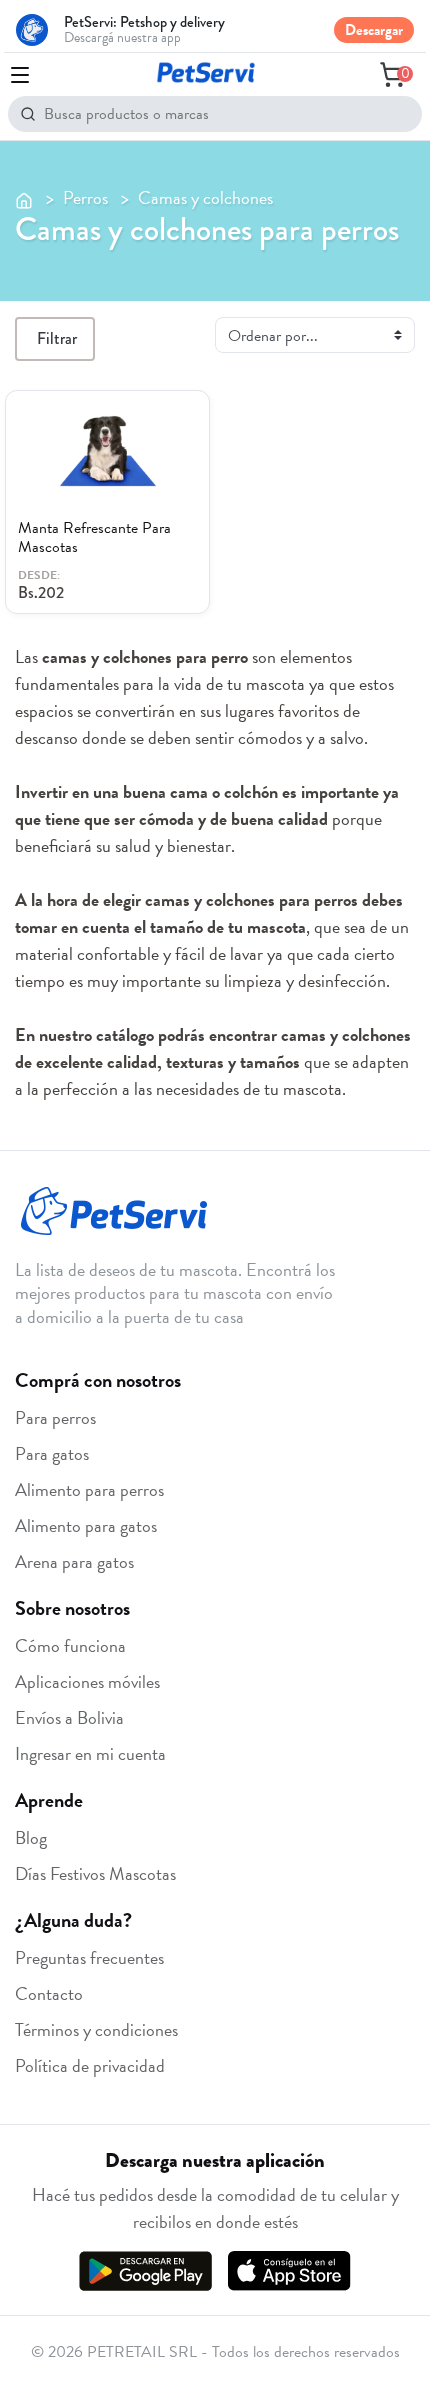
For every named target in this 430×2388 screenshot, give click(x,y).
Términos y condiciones (96, 2029)
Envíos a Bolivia (69, 1717)
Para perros (55, 1417)
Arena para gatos (74, 1561)
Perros (85, 197)
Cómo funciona (70, 1645)
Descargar (374, 30)
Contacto (49, 1993)
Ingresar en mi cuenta (90, 1753)
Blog (31, 1837)
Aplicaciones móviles (87, 1681)
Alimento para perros (89, 1489)
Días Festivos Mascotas (95, 1873)
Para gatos (52, 1453)
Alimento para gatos (86, 1525)
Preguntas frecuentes (89, 1957)
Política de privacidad (90, 2065)
